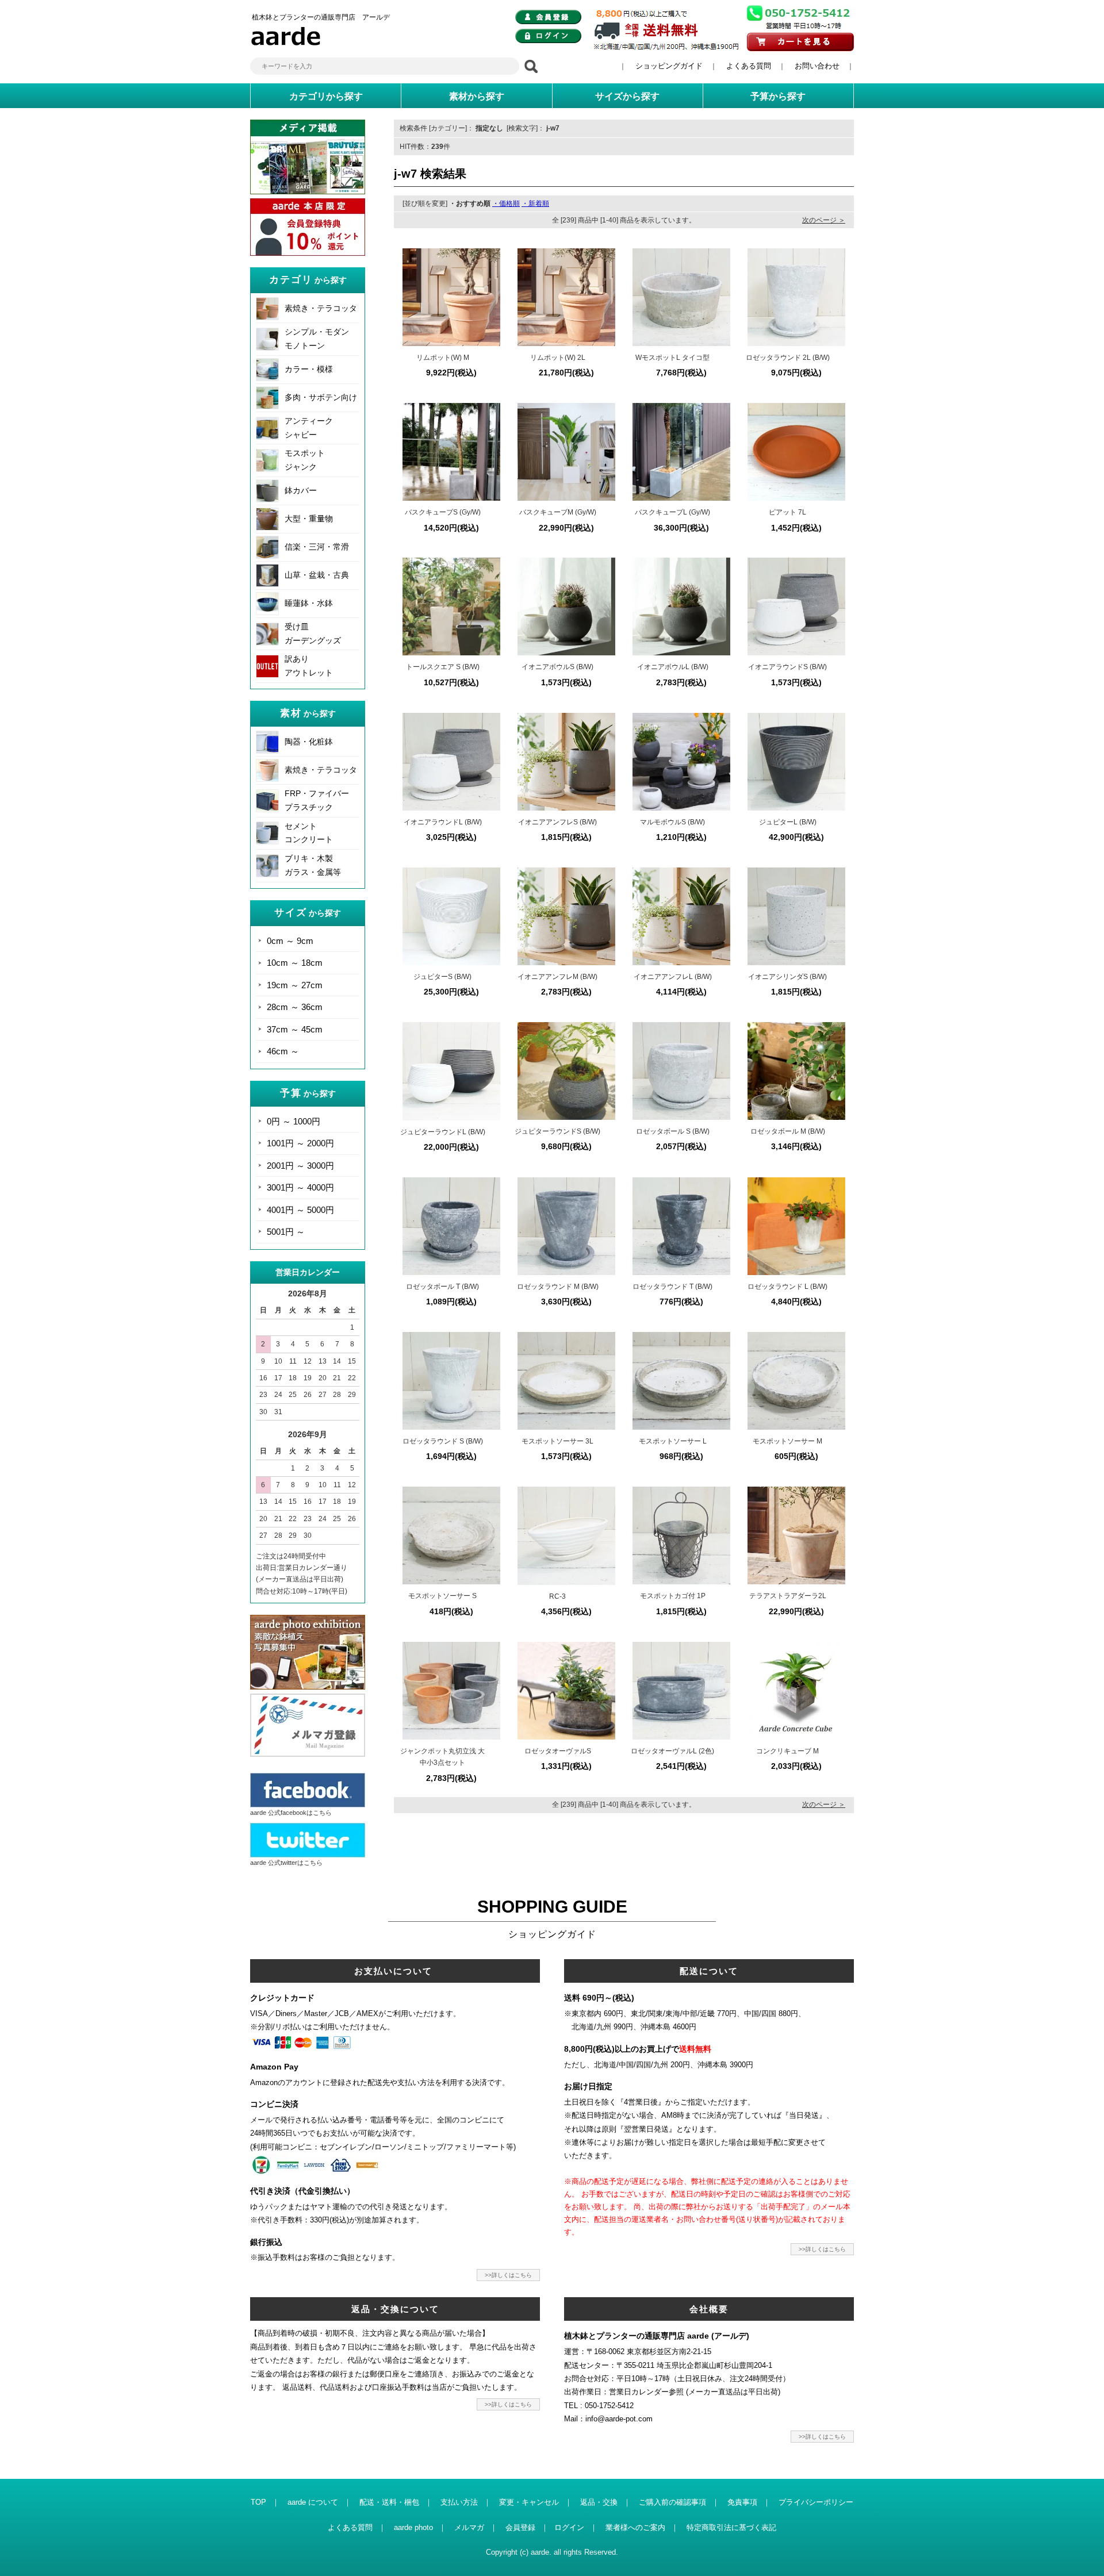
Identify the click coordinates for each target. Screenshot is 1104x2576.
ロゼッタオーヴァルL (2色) (672, 1751)
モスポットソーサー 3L (557, 1441)
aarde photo (413, 2527)
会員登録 (520, 2527)
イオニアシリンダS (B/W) (787, 977)
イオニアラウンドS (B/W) (787, 667)
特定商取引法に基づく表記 (731, 2527)
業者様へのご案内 (635, 2527)
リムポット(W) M (443, 358)
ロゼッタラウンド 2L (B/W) (788, 358)
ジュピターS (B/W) (442, 977)
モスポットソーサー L (673, 1441)
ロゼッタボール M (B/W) (788, 1131)
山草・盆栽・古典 (317, 575)
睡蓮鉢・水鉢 (309, 603)
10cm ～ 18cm (295, 963)
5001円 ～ (286, 1232)
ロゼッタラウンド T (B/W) (672, 1287)
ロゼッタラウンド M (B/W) (558, 1287)
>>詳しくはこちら (508, 2275)
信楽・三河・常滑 (317, 547)
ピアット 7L (787, 512)
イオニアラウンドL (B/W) (443, 822)
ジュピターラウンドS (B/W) (557, 1131)
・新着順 (535, 204)
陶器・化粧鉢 (309, 742)
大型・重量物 (309, 519)
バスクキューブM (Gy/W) (558, 512)
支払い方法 (459, 2502)
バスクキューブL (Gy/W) (672, 512)
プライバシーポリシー (816, 2502)
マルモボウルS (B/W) (672, 822)
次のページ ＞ (824, 220)
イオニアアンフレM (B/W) (557, 977)
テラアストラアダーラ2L (788, 1596)
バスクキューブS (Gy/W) (443, 512)
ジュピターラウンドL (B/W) (443, 1132)
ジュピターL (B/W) (788, 822)
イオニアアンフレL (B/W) (673, 977)
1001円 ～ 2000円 (300, 1143)
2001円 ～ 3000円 (300, 1166)
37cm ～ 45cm (295, 1029)
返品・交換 (599, 2502)
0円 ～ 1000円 (294, 1121)
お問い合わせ (817, 66)
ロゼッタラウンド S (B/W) (443, 1441)
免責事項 (742, 2502)
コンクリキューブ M (787, 1751)
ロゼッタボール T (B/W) (442, 1287)
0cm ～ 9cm (290, 941)
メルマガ (469, 2527)
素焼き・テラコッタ (321, 308)
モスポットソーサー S (442, 1596)
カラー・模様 (309, 369)
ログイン (569, 2527)
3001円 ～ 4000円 (300, 1187)
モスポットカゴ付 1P (673, 1596)
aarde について (313, 2502)
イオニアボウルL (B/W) (673, 667)
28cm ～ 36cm (295, 1007)
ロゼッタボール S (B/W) (673, 1131)
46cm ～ (283, 1051)
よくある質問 (749, 66)
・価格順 (506, 204)
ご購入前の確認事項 (672, 2502)
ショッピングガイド (669, 66)
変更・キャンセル (529, 2502)
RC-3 (557, 1596)
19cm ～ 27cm (295, 985)
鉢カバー (301, 490)
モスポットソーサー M (787, 1441)
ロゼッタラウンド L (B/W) (787, 1287)
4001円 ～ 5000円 (300, 1210)
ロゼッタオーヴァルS (558, 1751)
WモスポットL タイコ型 (672, 358)
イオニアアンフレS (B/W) (557, 822)
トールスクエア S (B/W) (443, 667)
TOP (258, 2502)
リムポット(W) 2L (558, 358)
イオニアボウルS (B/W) (557, 667)
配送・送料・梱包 (389, 2502)
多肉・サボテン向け (321, 397)
